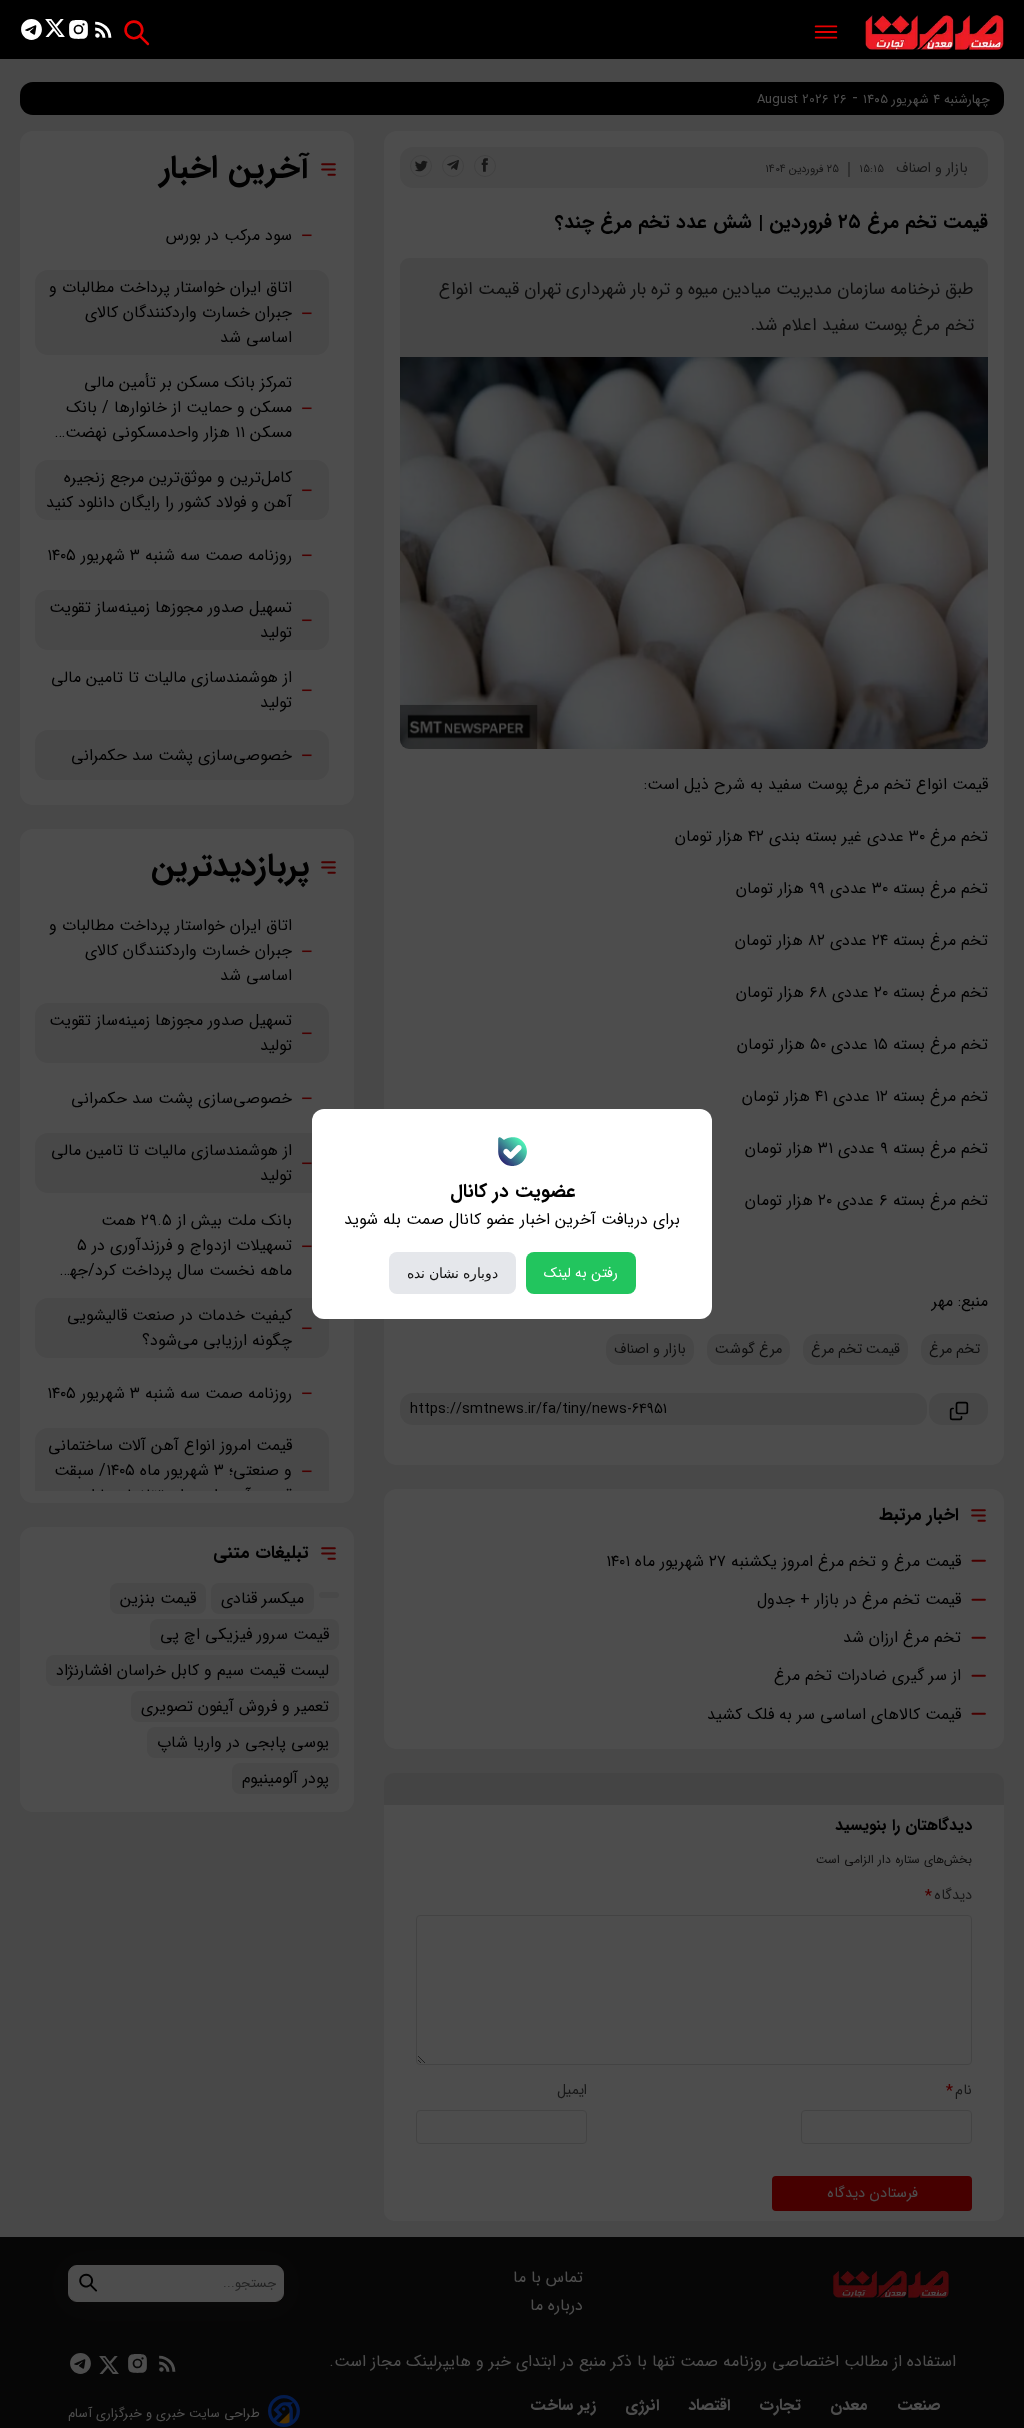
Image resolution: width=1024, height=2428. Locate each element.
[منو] (826, 33)
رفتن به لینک (581, 1273)
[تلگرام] (31, 33)
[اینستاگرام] (78, 33)
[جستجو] (136, 32)
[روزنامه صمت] (934, 33)
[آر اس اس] (103, 33)
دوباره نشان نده (452, 1273)
